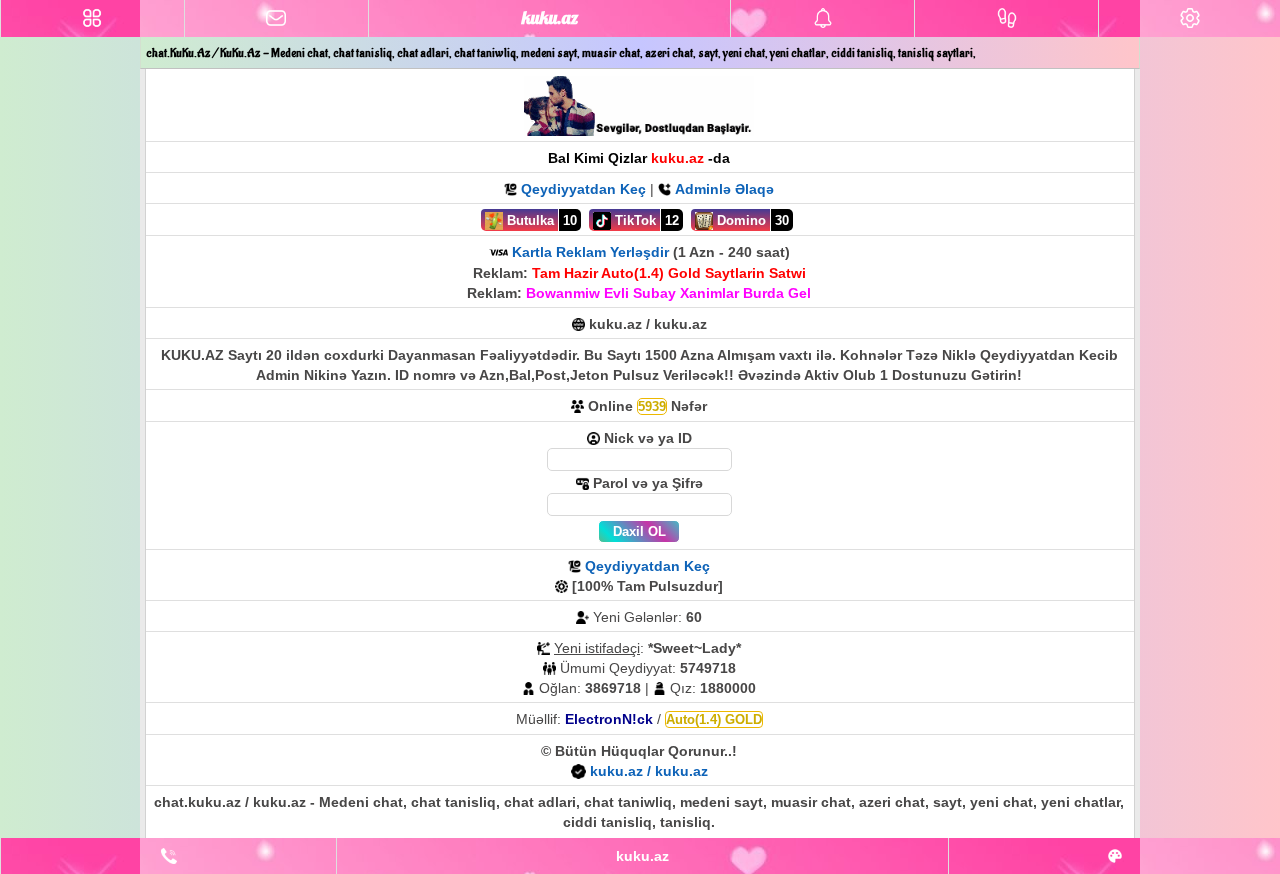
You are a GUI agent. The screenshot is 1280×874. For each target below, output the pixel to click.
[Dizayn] (1114, 856)
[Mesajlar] (276, 18)
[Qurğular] (1189, 18)
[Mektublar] (822, 18)
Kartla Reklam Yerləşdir (590, 252)
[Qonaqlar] (1006, 18)
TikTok (633, 220)
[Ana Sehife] (92, 18)
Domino (739, 220)
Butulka (528, 220)
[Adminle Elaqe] (168, 856)
